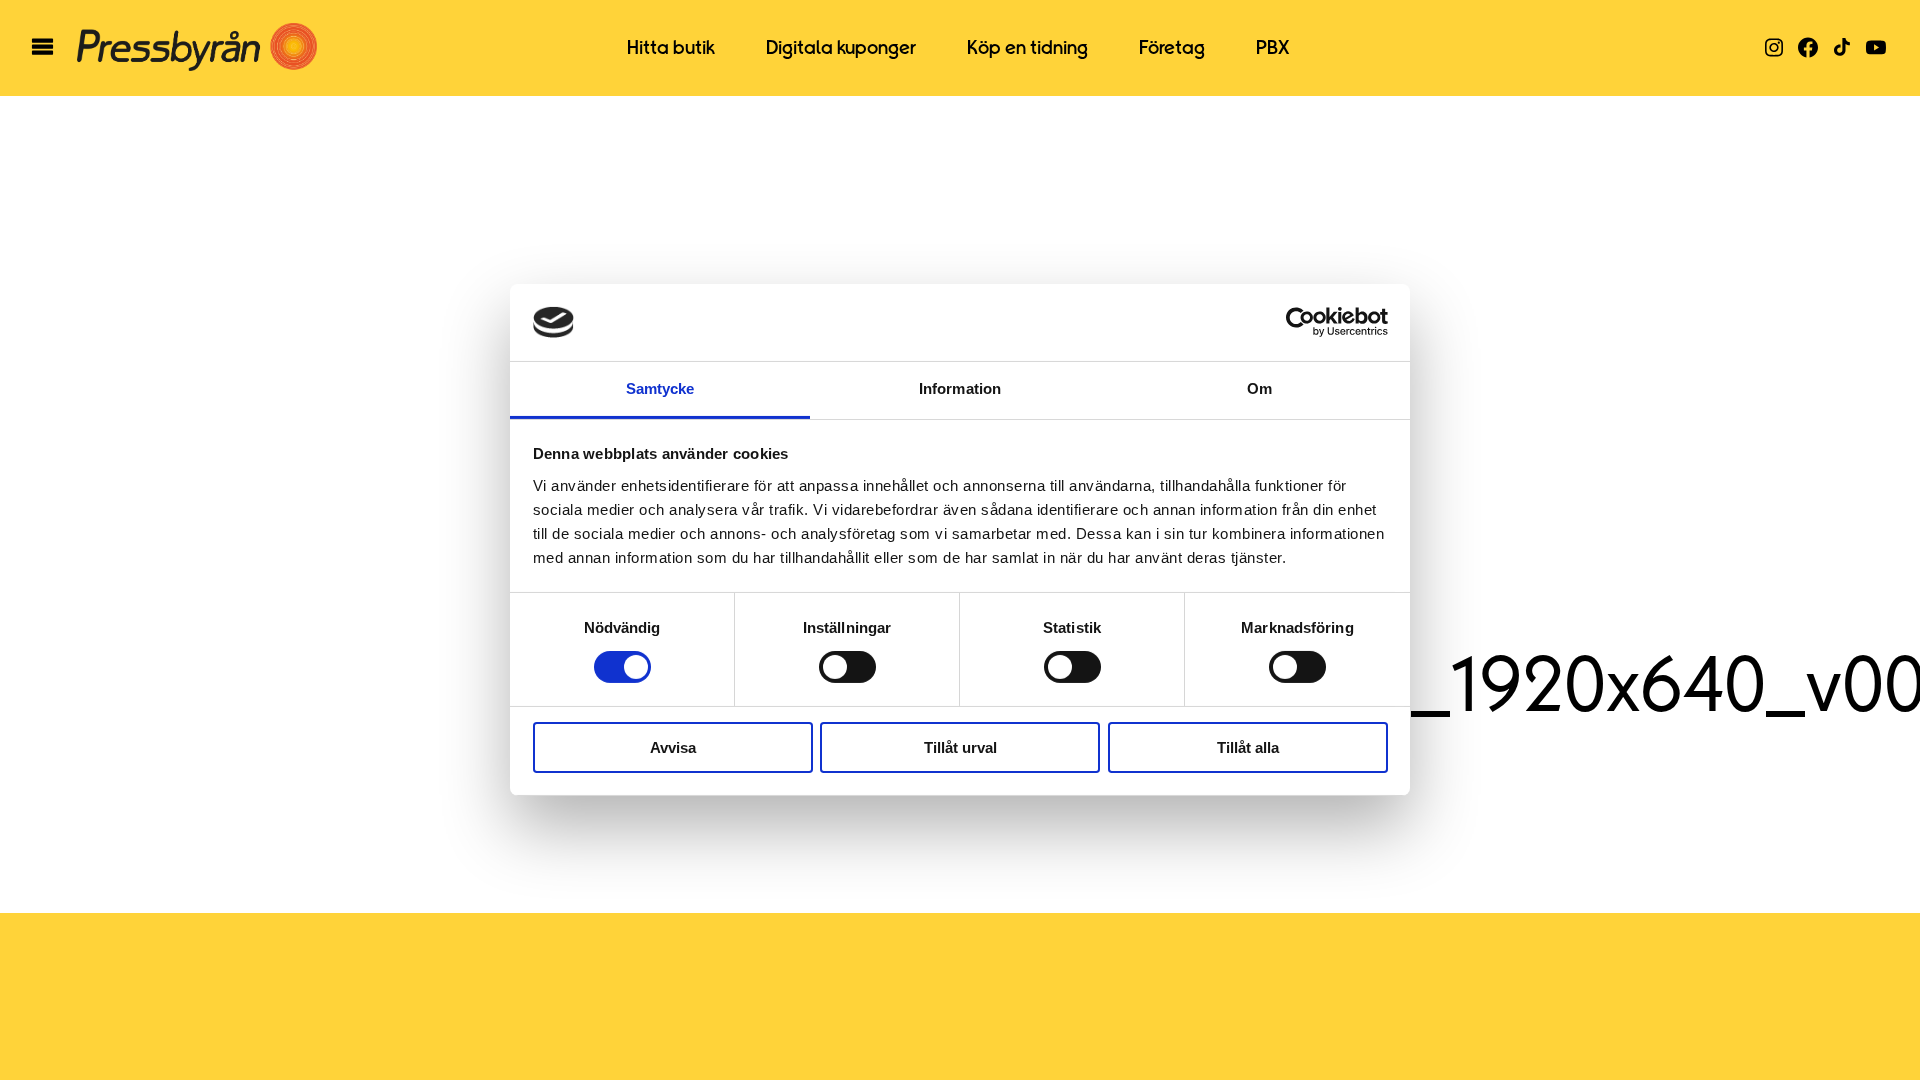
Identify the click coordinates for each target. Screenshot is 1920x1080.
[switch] (847, 667)
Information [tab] (960, 388)
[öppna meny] (42, 48)
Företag (1172, 48)
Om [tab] (1259, 388)
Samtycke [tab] (660, 388)
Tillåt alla (1248, 747)
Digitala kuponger (841, 48)
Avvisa (673, 747)
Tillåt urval (960, 747)
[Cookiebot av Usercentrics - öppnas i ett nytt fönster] (1300, 322)
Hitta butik (671, 48)
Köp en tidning (1027, 48)
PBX (1272, 48)
